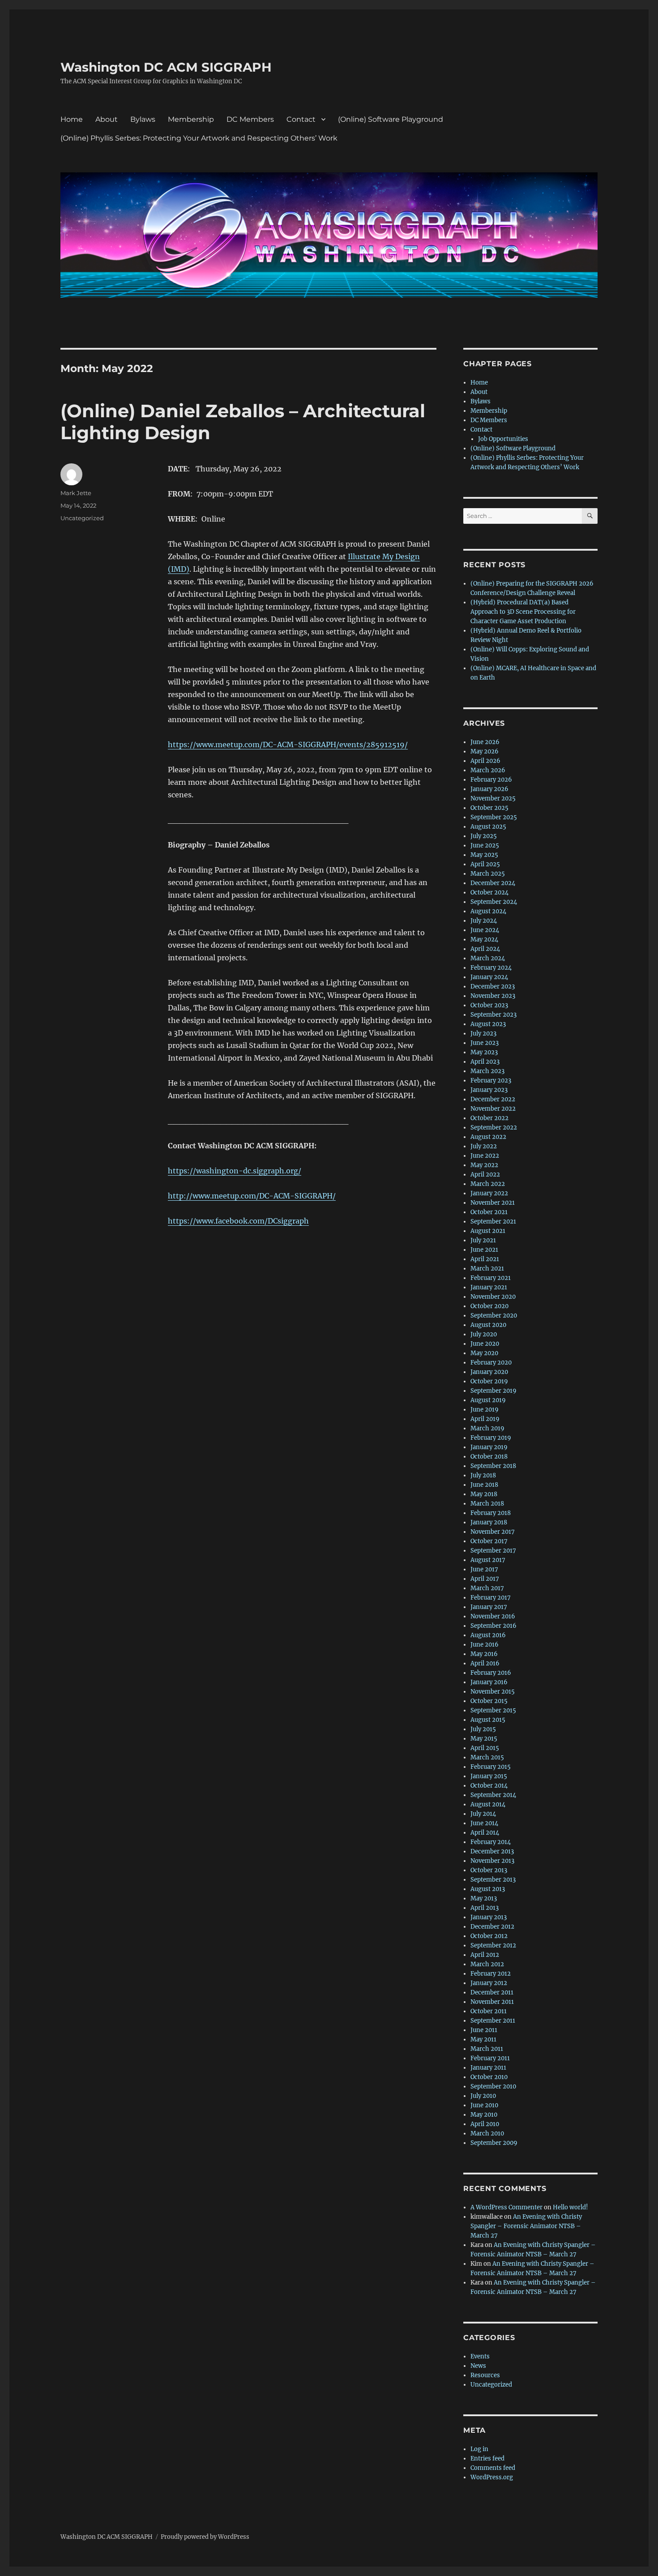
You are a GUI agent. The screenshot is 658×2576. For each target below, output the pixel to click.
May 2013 (484, 1898)
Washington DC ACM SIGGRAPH (166, 67)
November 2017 (493, 1532)
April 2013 (485, 1908)
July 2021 (483, 1240)
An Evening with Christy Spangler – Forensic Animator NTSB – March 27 (526, 2226)
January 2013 (489, 1917)
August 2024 (488, 911)
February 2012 (491, 1974)
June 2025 (485, 845)
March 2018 (487, 1504)
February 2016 (491, 1673)
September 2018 (493, 1466)
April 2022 (485, 1175)
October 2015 (489, 1701)
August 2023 (488, 1024)
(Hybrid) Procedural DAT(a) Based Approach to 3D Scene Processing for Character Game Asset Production (523, 612)
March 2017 (487, 1588)
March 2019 (487, 1428)
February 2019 (491, 1438)
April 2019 (485, 1419)
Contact (301, 119)
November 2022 (493, 1109)
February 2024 (491, 968)
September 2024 (494, 902)
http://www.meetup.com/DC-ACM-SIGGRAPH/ (252, 1196)
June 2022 (485, 1156)
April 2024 (485, 949)
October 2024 (489, 892)
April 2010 (485, 2124)
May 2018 (484, 1494)
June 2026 (485, 742)
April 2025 (485, 864)
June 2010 (484, 2105)
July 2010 (483, 2096)
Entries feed (487, 2458)
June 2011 (484, 2030)
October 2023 (489, 1005)
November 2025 (493, 798)
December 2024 (493, 883)
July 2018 (483, 1475)
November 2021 (493, 1203)
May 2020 (484, 1353)
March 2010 (487, 2133)
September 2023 (493, 1015)
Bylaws (143, 119)
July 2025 (484, 836)
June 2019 (485, 1410)
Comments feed (493, 2468)
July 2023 (483, 1033)
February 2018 (491, 1513)
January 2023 (489, 1090)
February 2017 (491, 1598)
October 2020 (489, 1306)
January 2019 (489, 1447)
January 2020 (489, 1372)
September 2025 (494, 817)
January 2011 (488, 2068)
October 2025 (489, 808)
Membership (191, 119)
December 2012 (492, 1927)
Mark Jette (76, 493)
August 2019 (488, 1400)
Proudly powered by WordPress (205, 2537)
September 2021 (493, 1222)
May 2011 (483, 2039)
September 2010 (493, 2086)
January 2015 (489, 1776)
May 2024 (484, 939)
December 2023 (493, 986)
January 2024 (489, 977)
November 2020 (493, 1297)
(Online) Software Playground (391, 119)
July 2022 (484, 1146)
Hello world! (570, 2207)
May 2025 (484, 855)
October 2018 (489, 1457)
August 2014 (488, 1804)
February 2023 (491, 1080)
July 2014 (483, 1814)
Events (480, 2356)
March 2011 (487, 2049)
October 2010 (489, 2077)
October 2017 (489, 1541)
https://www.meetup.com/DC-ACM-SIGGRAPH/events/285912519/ (288, 745)
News (478, 2366)
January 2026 (489, 789)
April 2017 (485, 1579)
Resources (485, 2375)
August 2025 (488, 827)
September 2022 (494, 1128)
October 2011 (489, 2011)
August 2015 (488, 1720)
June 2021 (484, 1250)
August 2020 (488, 1325)
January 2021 (489, 1287)
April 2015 (485, 1748)
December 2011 (492, 1992)
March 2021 (487, 1269)
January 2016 (489, 1682)
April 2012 (485, 1955)
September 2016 (493, 1626)
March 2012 (487, 1964)
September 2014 (493, 1795)
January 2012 (489, 1983)
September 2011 (493, 2021)
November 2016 (493, 1616)
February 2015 (491, 1767)
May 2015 (484, 1739)
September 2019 (493, 1391)
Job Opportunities (503, 439)
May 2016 (484, 1654)
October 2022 (489, 1118)
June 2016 (485, 1645)
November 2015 (493, 1692)
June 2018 (484, 1485)
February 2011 (490, 2058)
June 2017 (484, 1569)
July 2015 (483, 1729)
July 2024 (484, 921)
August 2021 (488, 1231)
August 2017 (488, 1560)
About (107, 119)
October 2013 (489, 1870)
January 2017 (489, 1607)
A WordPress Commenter (506, 2207)
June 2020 (485, 1344)
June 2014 (484, 1823)
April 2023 (485, 1062)
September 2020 (494, 1316)
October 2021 (489, 1212)
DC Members (250, 119)
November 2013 (492, 1861)
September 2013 (493, 1880)
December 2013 (492, 1851)
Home (72, 119)
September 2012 (493, 1945)
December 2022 (493, 1099)
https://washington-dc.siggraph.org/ (235, 1171)
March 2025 (488, 874)
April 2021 (485, 1259)
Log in (479, 2449)
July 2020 (484, 1334)
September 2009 (494, 2143)
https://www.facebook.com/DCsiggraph (238, 1221)
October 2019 (489, 1381)
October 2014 (489, 1786)
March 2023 (487, 1071)
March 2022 (488, 1184)
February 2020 (491, 1363)
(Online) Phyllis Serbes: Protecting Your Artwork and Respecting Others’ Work (199, 138)
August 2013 (488, 1889)
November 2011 (492, 2002)
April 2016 (485, 1663)
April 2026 (485, 761)
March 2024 (488, 958)
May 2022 (484, 1165)
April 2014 (485, 1833)
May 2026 (485, 751)
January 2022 (489, 1193)
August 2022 (488, 1137)
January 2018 (489, 1522)
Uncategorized (82, 518)
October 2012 (489, 1936)
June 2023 (485, 1043)
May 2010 (484, 2115)
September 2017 (493, 1551)
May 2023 (484, 1052)
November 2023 (493, 996)
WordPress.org (492, 2477)
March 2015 (487, 1757)
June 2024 (485, 930)
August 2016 (488, 1635)
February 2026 (491, 780)
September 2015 (493, 1710)
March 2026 (488, 770)
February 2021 (491, 1278)
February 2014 (491, 1842)
